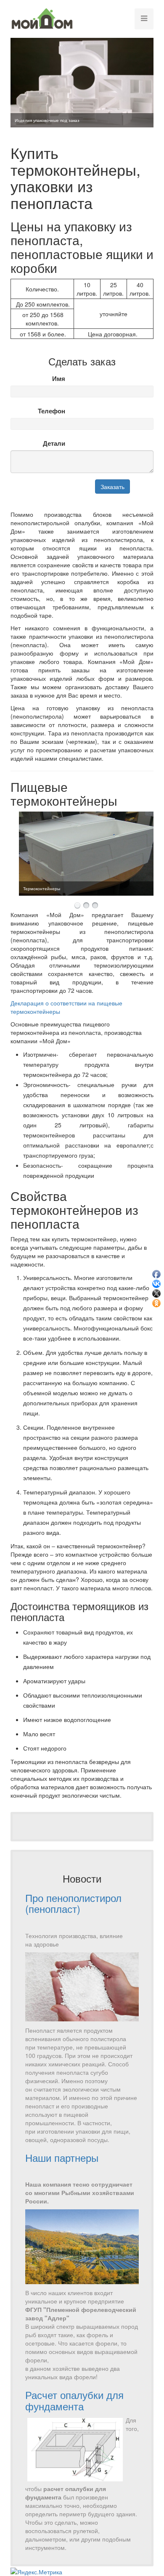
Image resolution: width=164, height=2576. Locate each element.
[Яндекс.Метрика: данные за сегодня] (36, 2572)
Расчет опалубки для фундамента (74, 2400)
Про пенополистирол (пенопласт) (73, 1903)
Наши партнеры (62, 2157)
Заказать (112, 487)
